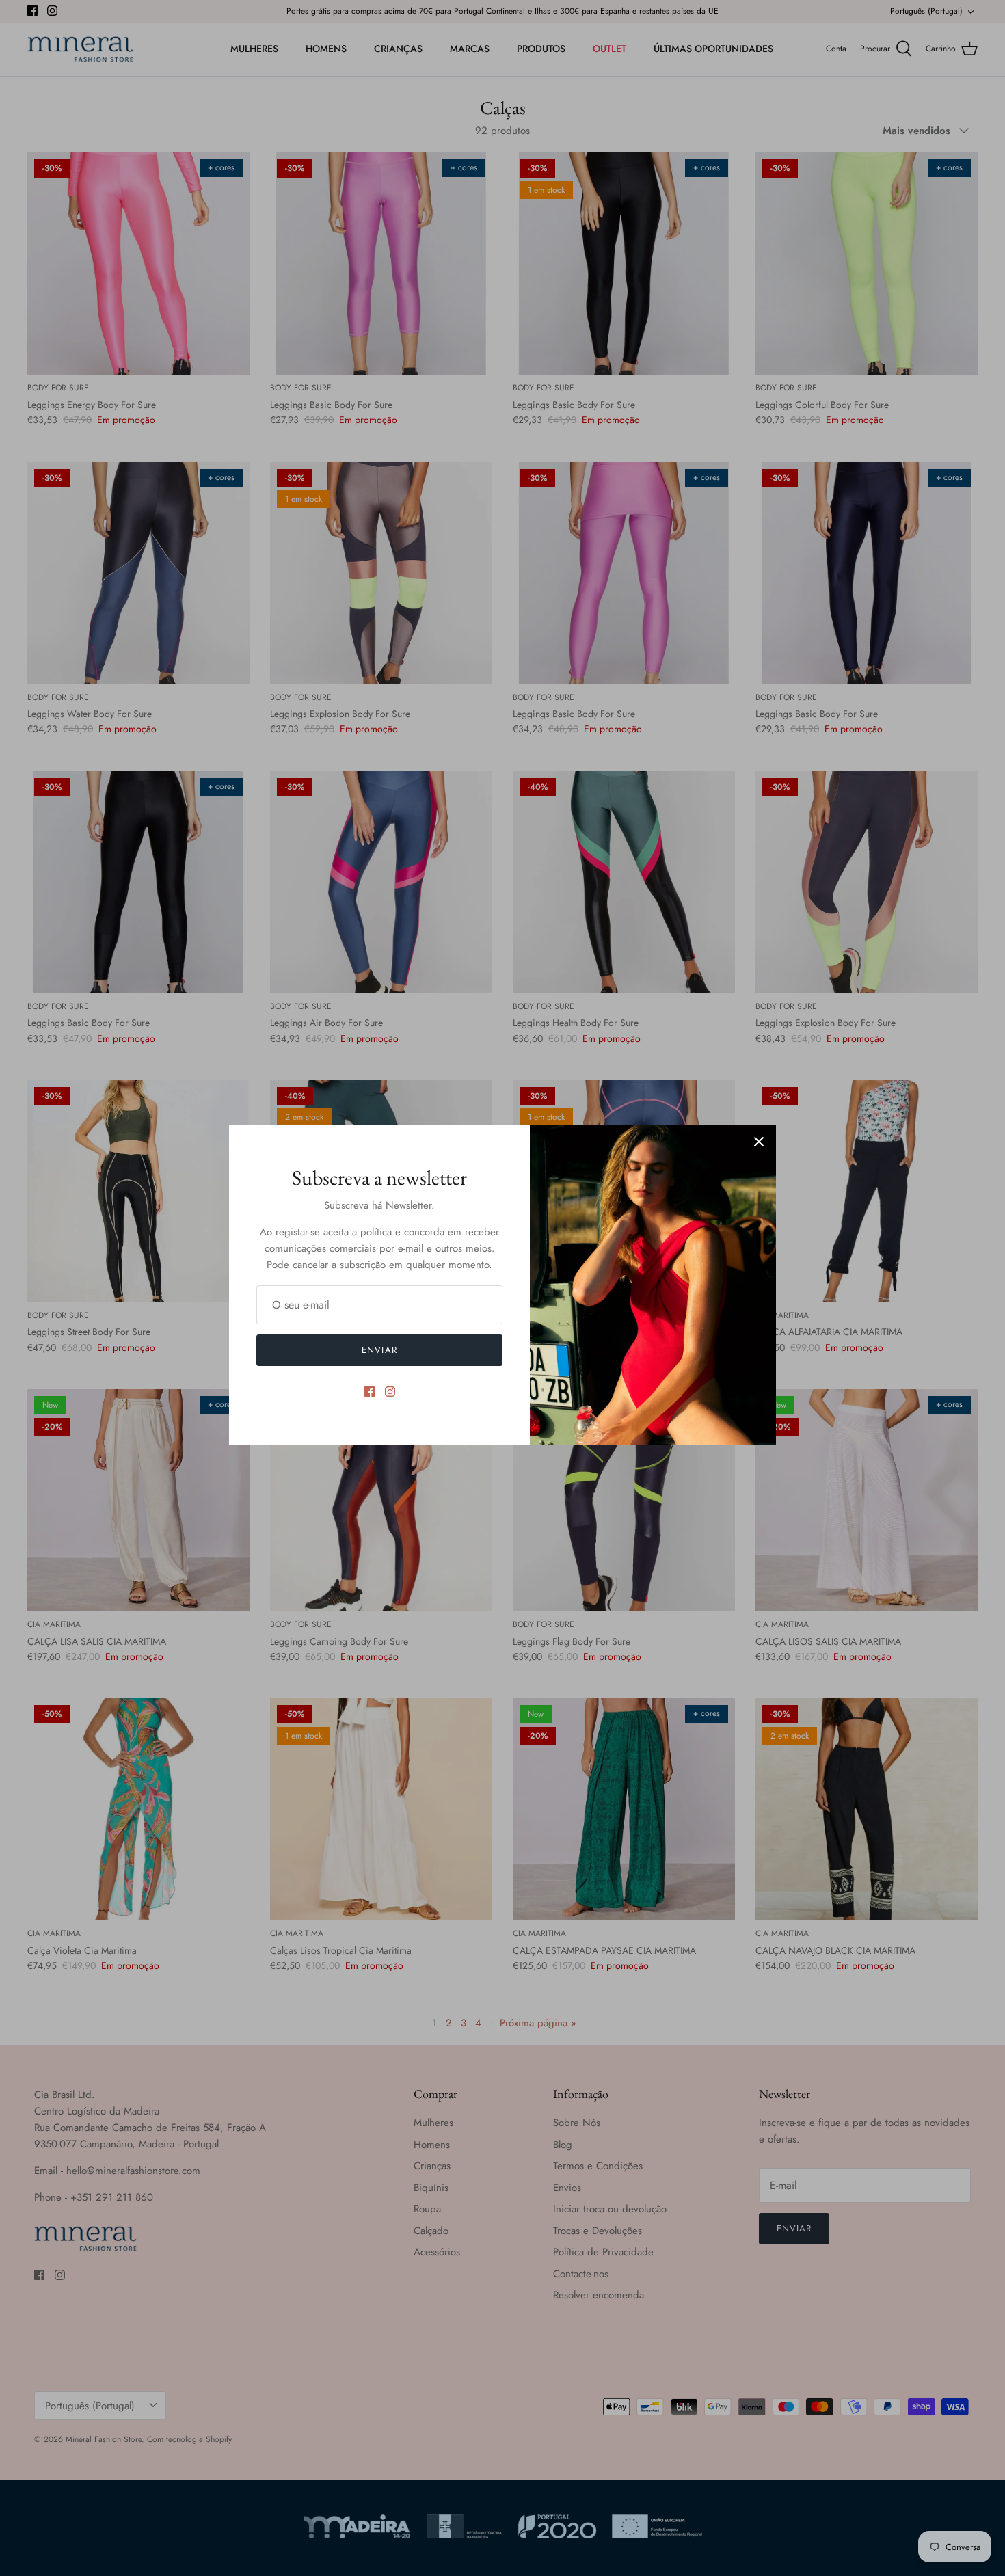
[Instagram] (390, 1392)
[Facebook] (370, 1392)
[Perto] (759, 1142)
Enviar (379, 1350)
